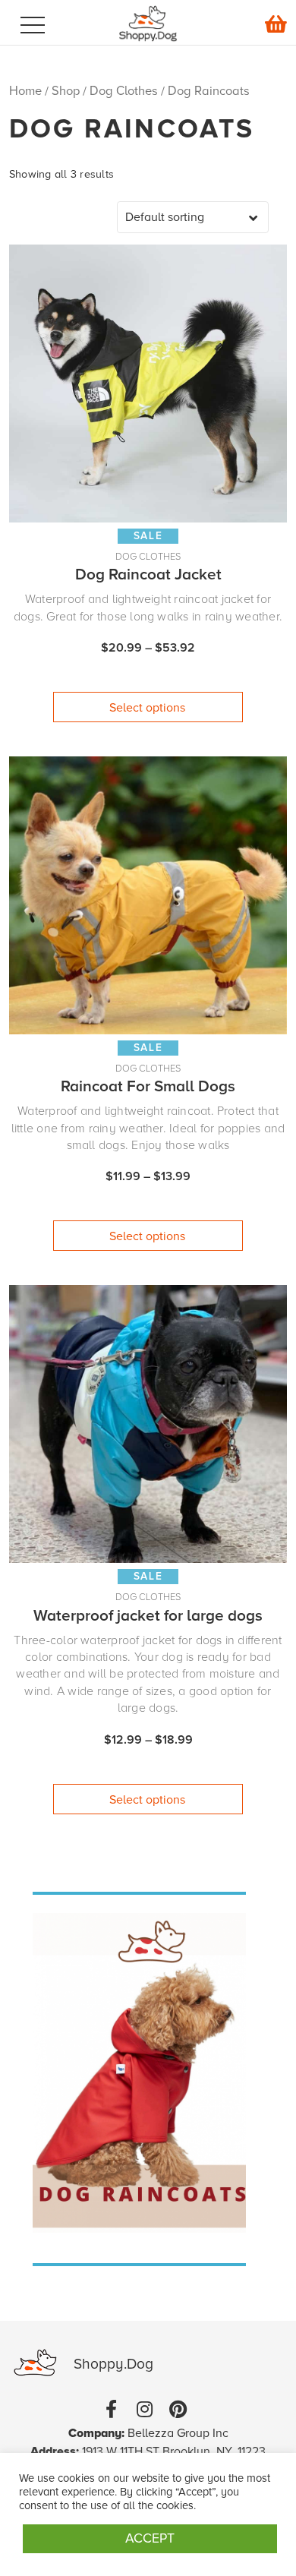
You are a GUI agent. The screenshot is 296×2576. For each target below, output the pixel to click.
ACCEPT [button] (150, 2538)
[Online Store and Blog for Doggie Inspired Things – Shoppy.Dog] (148, 49)
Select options (147, 708)
